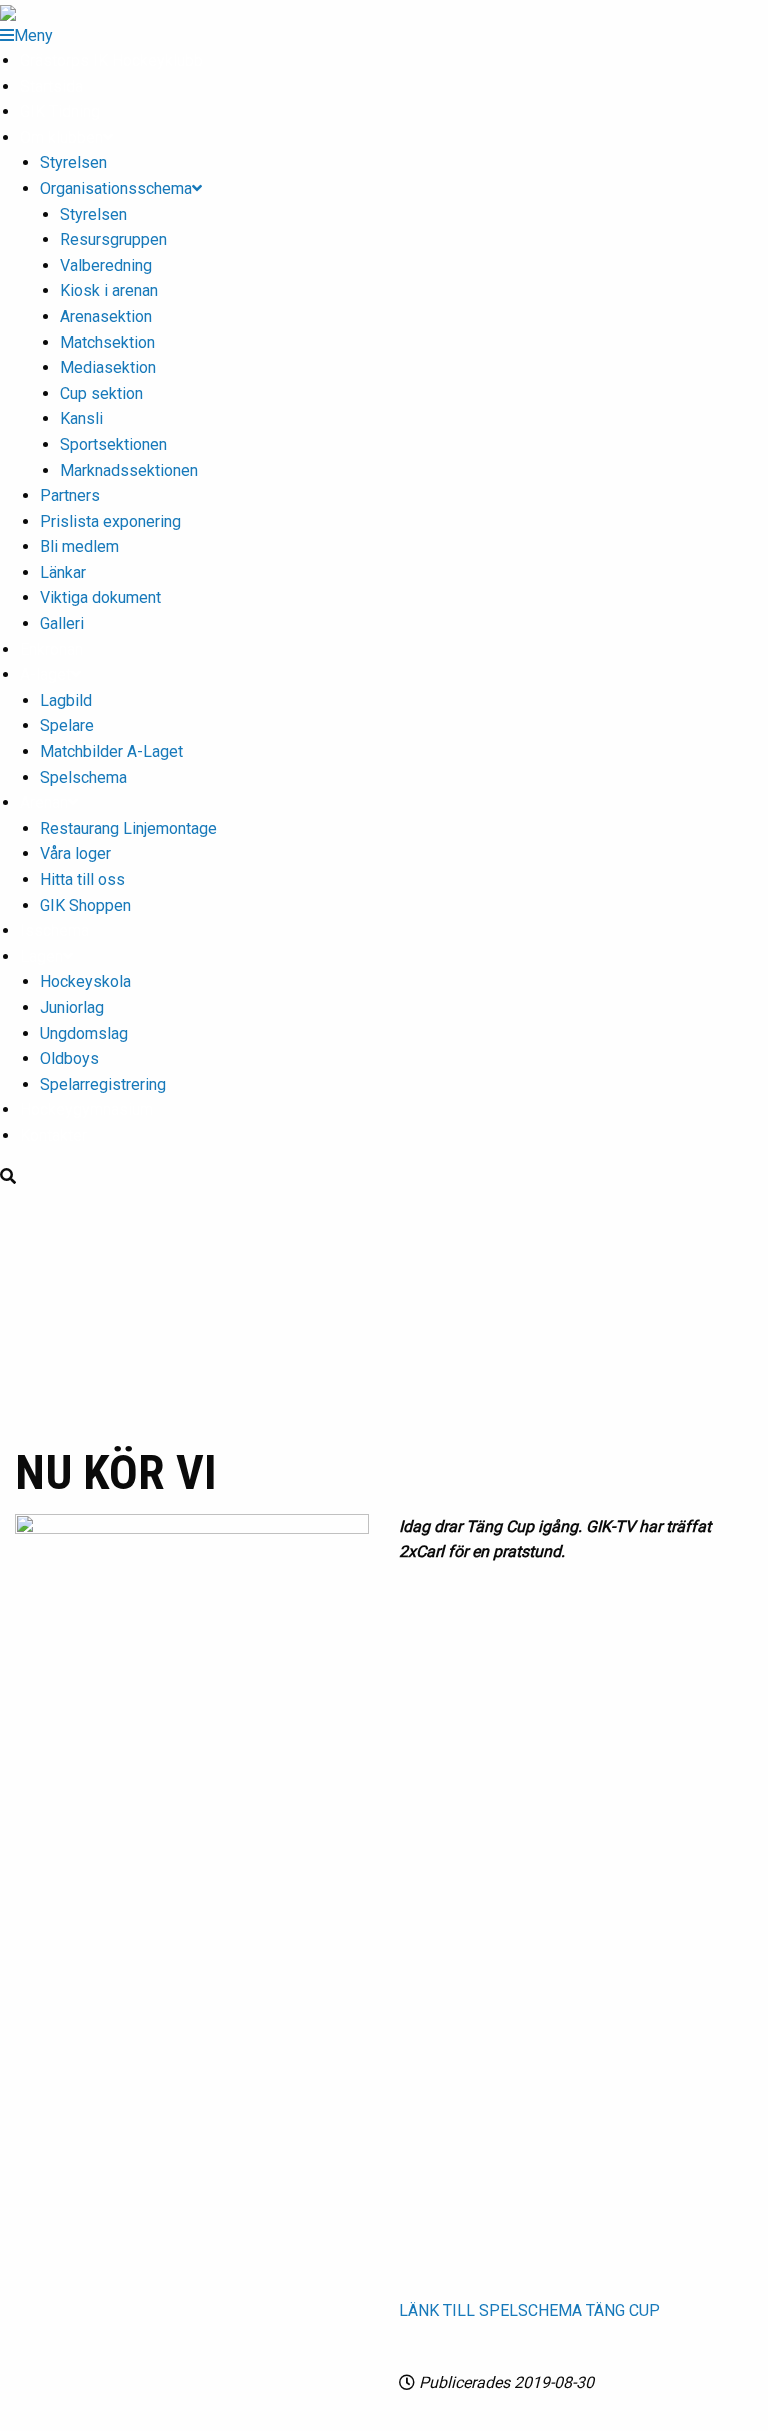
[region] (384, 1314)
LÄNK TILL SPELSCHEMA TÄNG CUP (529, 2310)
